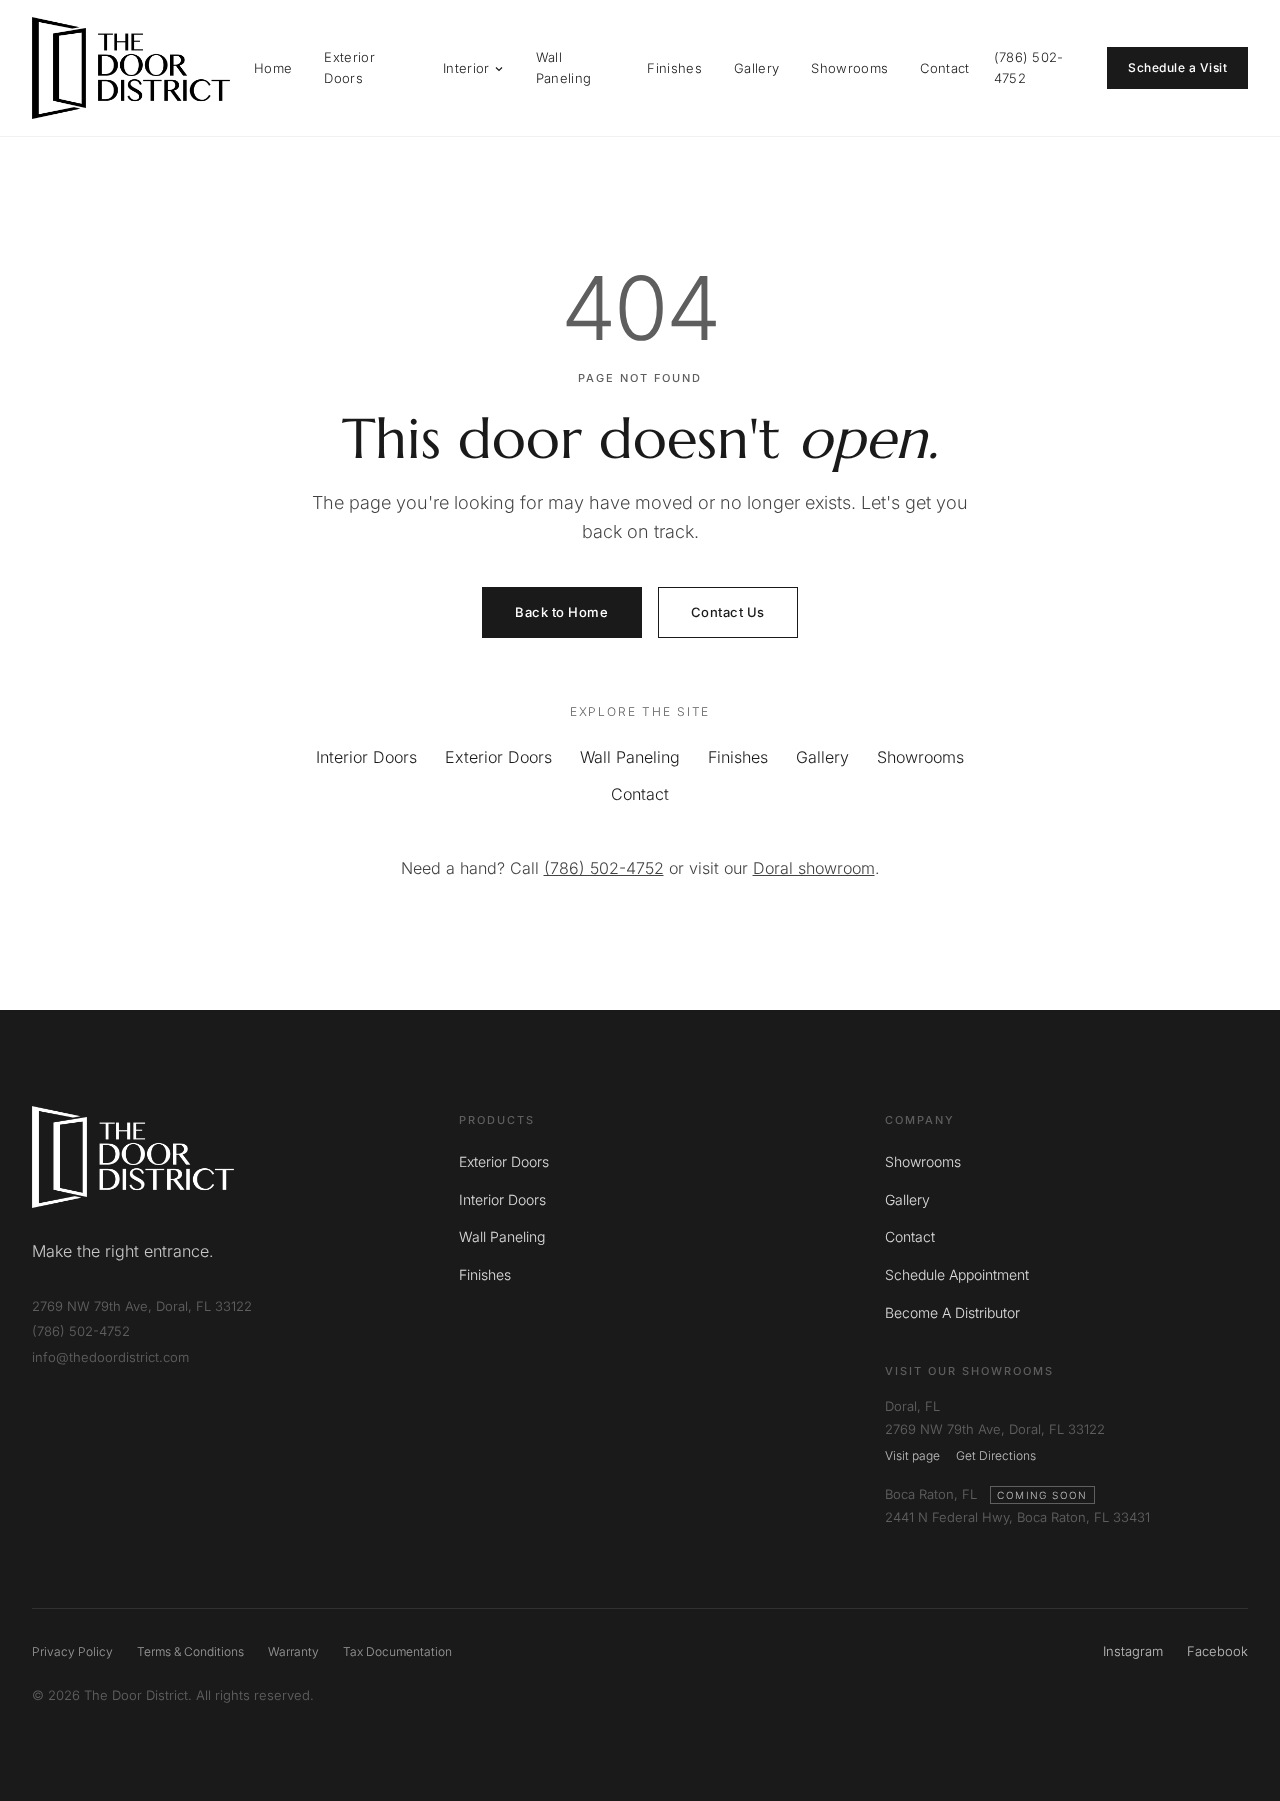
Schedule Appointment (957, 1274)
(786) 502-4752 (1029, 67)
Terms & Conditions (190, 1651)
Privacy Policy (72, 1651)
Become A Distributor (952, 1312)
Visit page (912, 1455)
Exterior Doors (349, 67)
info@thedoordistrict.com (110, 1357)
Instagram (1133, 1651)
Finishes (674, 68)
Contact (944, 68)
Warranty (293, 1651)
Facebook (1217, 1651)
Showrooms (849, 68)
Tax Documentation (397, 1651)
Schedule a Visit (1177, 67)
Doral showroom (814, 868)
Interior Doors (366, 757)
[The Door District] (131, 68)
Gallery (756, 68)
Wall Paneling (564, 67)
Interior (466, 68)
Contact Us (728, 612)
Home (273, 68)
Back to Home (561, 612)
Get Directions (996, 1455)
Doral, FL (912, 1406)
